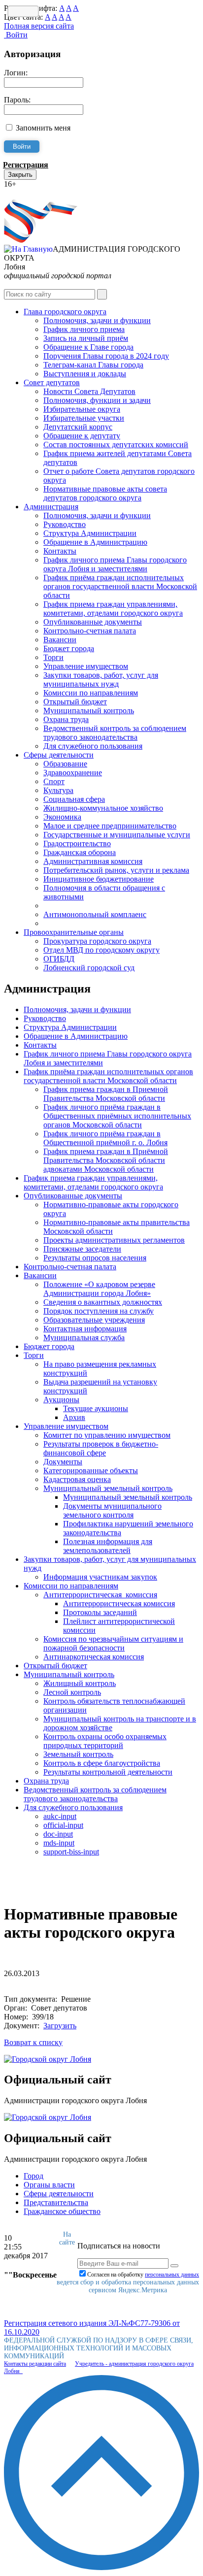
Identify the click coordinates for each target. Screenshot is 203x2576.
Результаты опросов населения (95, 1258)
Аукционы (61, 1400)
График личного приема (84, 329)
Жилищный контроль (80, 1683)
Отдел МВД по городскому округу (101, 950)
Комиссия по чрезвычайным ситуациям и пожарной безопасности (113, 1643)
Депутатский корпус (78, 427)
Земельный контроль (78, 1754)
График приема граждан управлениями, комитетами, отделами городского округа (113, 609)
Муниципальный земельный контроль (108, 1488)
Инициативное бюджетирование (99, 879)
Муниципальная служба (84, 1338)
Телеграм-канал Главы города (93, 365)
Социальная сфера (74, 799)
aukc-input (60, 1816)
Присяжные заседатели (82, 1249)
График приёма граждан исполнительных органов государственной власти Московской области (120, 586)
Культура (58, 790)
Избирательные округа (82, 409)
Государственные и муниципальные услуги (117, 835)
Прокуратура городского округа (97, 941)
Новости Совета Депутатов (89, 391)
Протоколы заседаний (100, 1612)
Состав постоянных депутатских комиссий (116, 445)
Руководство (65, 524)
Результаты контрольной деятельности (108, 1772)
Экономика (62, 817)
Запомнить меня (43, 128)
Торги (53, 657)
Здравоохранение (73, 773)
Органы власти (49, 2185)
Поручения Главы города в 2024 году (106, 356)
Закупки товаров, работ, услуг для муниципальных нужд (101, 679)
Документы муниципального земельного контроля (112, 1510)
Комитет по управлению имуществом (107, 1435)
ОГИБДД (59, 959)
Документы (63, 1462)
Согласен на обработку (143, 2275)
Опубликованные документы (93, 622)
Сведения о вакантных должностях (103, 1302)
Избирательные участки (84, 418)
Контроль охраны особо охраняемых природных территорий (105, 1741)
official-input (63, 1825)
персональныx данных (172, 2275)
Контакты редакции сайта (35, 2364)
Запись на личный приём (86, 338)
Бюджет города (69, 648)
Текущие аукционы (96, 1408)
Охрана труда (66, 719)
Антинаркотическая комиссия (94, 1657)
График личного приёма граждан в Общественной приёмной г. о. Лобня (105, 1138)
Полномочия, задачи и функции (97, 320)
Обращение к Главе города (88, 347)
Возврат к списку (33, 2042)
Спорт (54, 781)
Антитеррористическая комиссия (100, 1595)
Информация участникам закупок (100, 1577)
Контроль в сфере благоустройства (102, 1763)
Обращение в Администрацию (95, 542)
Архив (74, 1417)
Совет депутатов (52, 382)
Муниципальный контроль (89, 710)
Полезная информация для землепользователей (108, 1546)
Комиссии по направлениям (91, 693)
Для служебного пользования (93, 746)
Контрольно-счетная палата (90, 631)
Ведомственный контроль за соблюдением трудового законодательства (115, 733)
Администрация (51, 507)
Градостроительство (77, 843)
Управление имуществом (86, 666)
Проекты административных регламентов (114, 1240)
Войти (16, 35)
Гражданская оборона (80, 852)
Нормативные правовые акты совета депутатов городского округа (105, 493)
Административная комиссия (93, 861)
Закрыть (20, 175)
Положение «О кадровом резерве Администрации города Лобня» (99, 1289)
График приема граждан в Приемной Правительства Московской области (106, 1094)
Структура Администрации (90, 533)
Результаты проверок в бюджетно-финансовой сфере (101, 1448)
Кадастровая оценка (77, 1479)
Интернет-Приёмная (38, 193)
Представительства (56, 2202)
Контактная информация (85, 1329)
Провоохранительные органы (74, 932)
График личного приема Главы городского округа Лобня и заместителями (115, 564)
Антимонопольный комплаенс (95, 914)
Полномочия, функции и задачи (97, 400)
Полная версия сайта (39, 26)
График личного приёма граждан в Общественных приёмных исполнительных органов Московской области (117, 1116)
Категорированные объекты (91, 1470)
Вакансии (60, 640)
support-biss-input (71, 1852)
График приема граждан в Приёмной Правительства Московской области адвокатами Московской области (106, 1160)
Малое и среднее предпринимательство (110, 826)
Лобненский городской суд (89, 968)
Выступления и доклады (85, 374)
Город (34, 2176)
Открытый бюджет (75, 702)
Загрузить (60, 2026)
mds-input (59, 1843)
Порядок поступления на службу (99, 1311)
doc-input (58, 1834)
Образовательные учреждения (94, 1320)
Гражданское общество (62, 2211)
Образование (65, 764)
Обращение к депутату (82, 436)
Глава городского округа (65, 312)
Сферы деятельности (59, 755)
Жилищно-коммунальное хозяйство (103, 808)
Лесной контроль (72, 1692)
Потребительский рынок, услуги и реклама (116, 870)
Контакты (60, 551)
